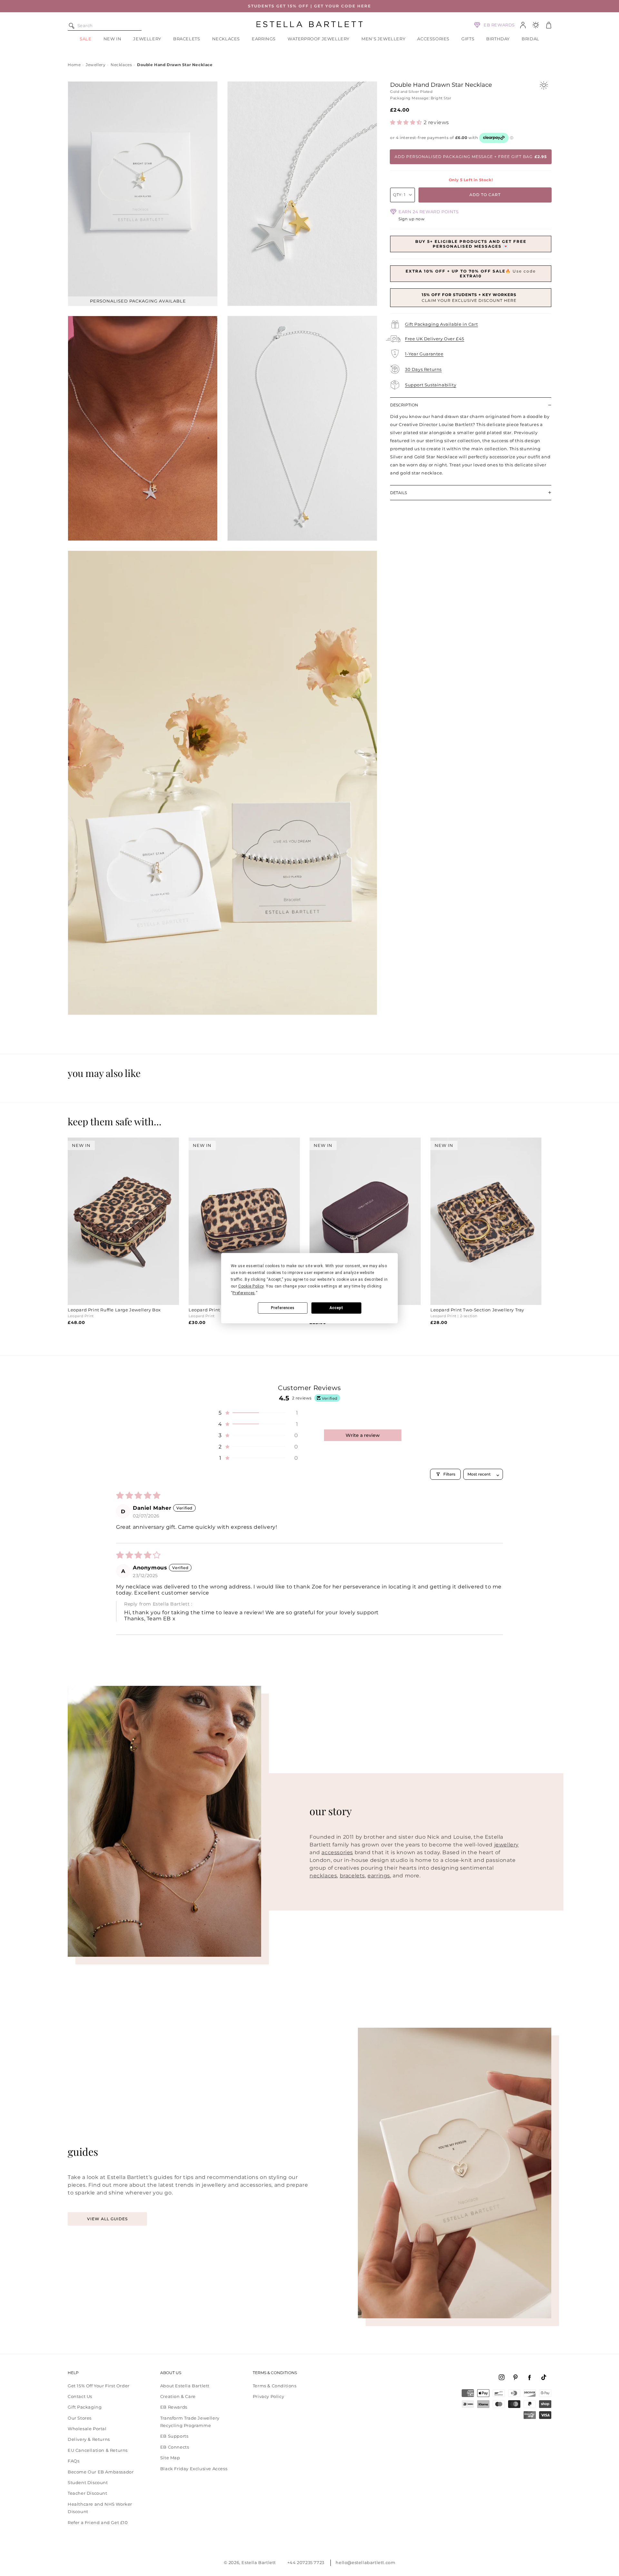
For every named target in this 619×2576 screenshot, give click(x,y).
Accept (336, 1308)
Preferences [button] (244, 1293)
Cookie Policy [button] (251, 1286)
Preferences (283, 1308)
